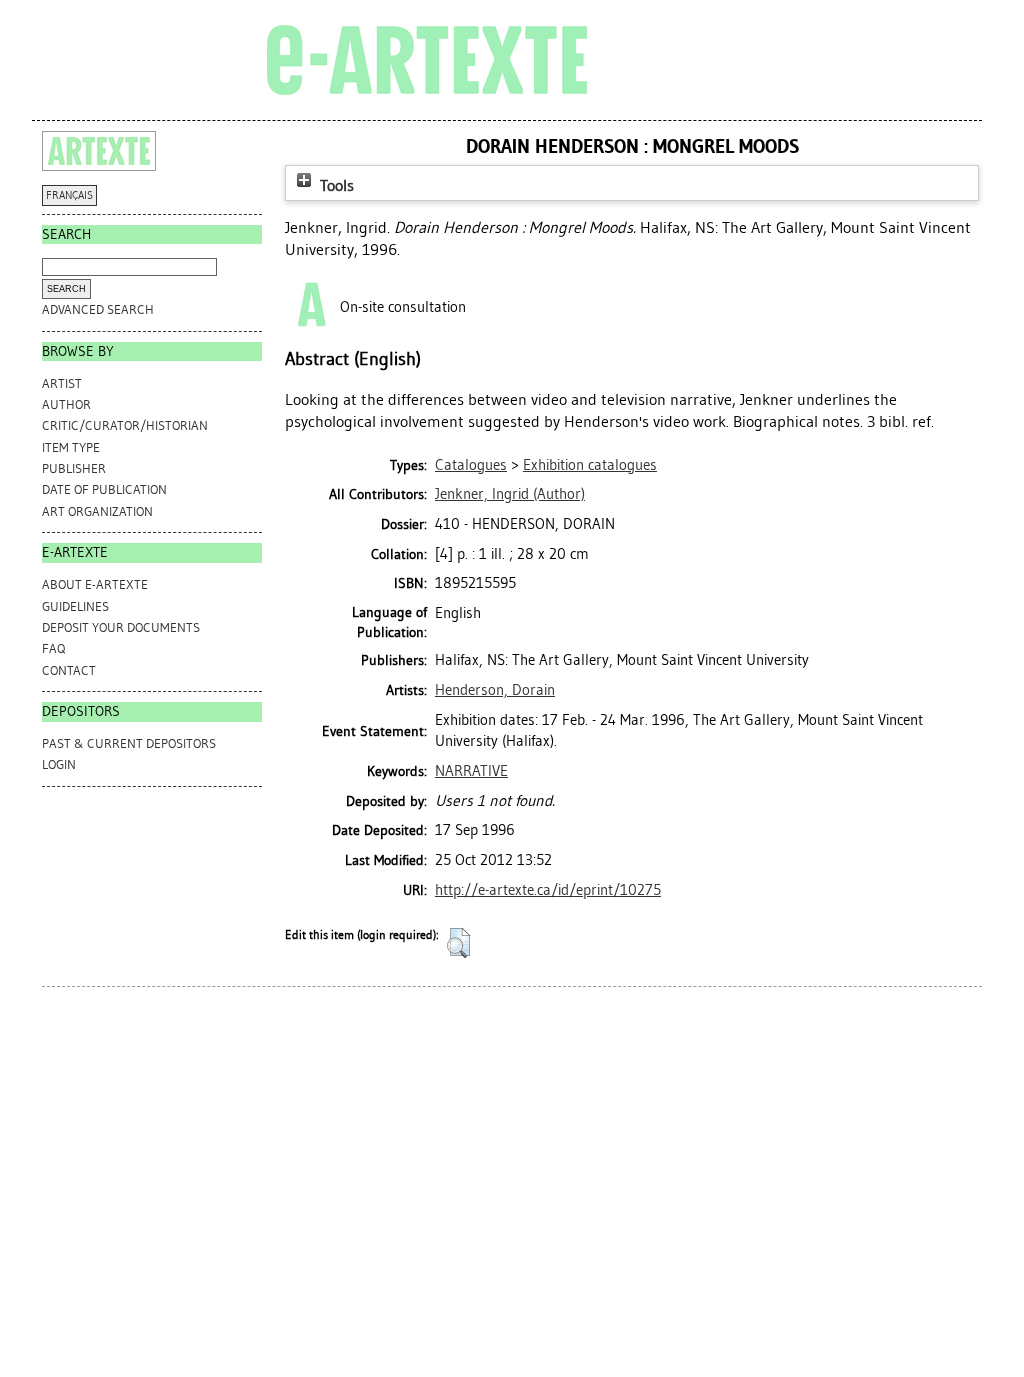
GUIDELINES (75, 606)
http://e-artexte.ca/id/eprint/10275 (548, 890)
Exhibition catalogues (590, 465)
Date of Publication (104, 489)
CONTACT (69, 670)
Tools (335, 185)
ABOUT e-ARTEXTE (95, 584)
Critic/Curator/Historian (125, 425)
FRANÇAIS (69, 195)
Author (66, 404)
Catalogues (471, 465)
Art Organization (97, 511)
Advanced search (98, 309)
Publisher (74, 468)
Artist (62, 383)
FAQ (53, 648)
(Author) (510, 494)
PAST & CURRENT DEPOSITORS (129, 743)
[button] (458, 943)
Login (59, 764)
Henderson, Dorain (495, 690)
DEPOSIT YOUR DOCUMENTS (121, 627)
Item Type (71, 447)
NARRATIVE (471, 771)
